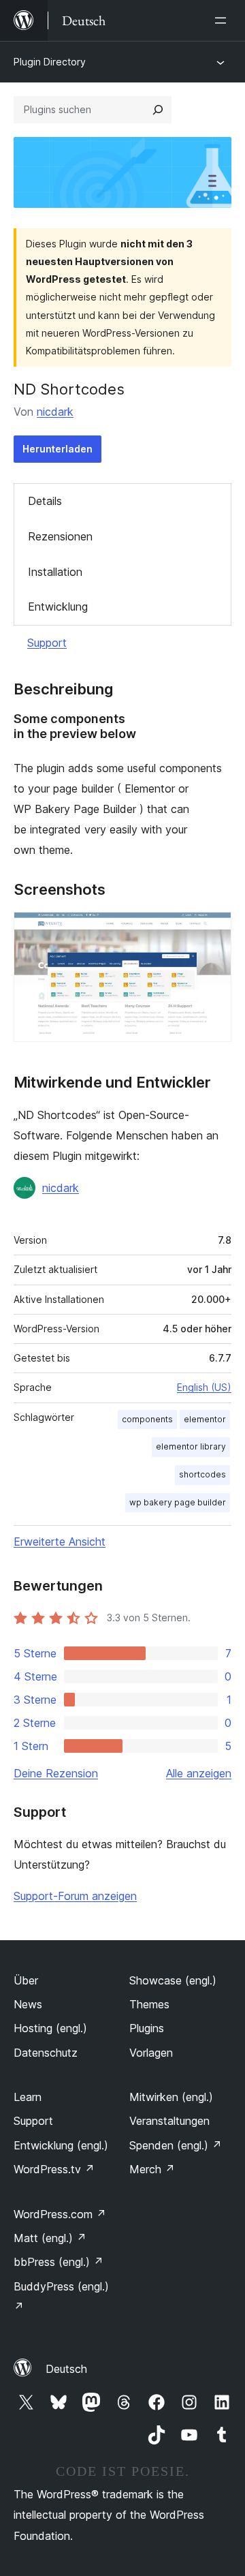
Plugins (147, 2028)
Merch (152, 2169)
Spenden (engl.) (176, 2145)
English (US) (204, 1387)
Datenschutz (46, 2053)
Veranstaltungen (169, 2121)
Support (47, 643)
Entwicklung (58, 607)
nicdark (55, 412)
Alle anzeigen (199, 1773)
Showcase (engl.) (173, 1980)
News (28, 2004)
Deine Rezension (56, 1773)
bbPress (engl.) (59, 2262)
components (147, 1419)
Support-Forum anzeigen (75, 1896)
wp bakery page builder (178, 1502)
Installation (55, 572)
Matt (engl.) (50, 2238)
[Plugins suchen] (158, 110)
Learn (28, 2097)
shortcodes (202, 1474)
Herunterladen (58, 449)
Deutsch (66, 2369)
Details (45, 501)
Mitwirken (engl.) (171, 2097)
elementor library (191, 1446)
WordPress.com (60, 2214)
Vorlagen (151, 2053)
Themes (149, 2004)
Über (26, 1980)
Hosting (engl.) (50, 2028)
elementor (205, 1419)
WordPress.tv (54, 2169)
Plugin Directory (50, 62)
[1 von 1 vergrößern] (213, 930)
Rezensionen (60, 536)
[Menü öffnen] (223, 20)
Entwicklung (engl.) (61, 2145)
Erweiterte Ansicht (60, 1542)
